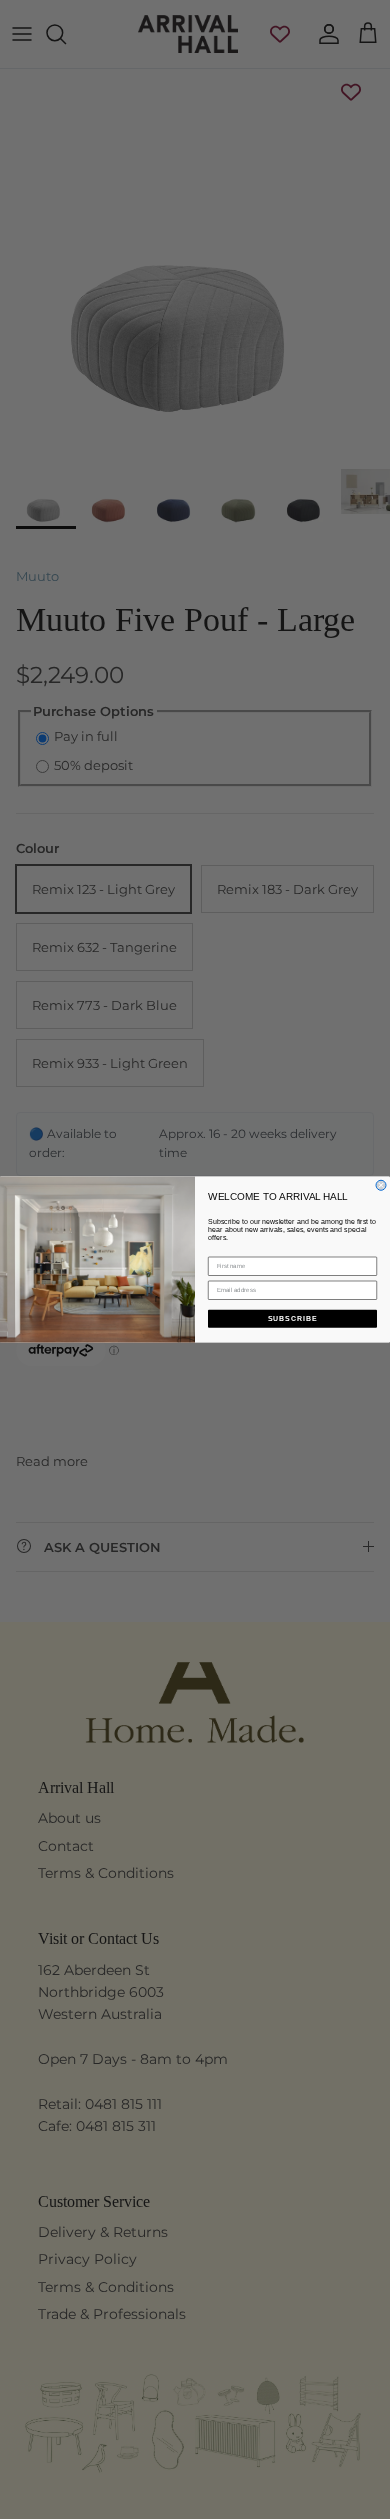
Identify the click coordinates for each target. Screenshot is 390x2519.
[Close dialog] (381, 1185)
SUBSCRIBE (293, 1319)
